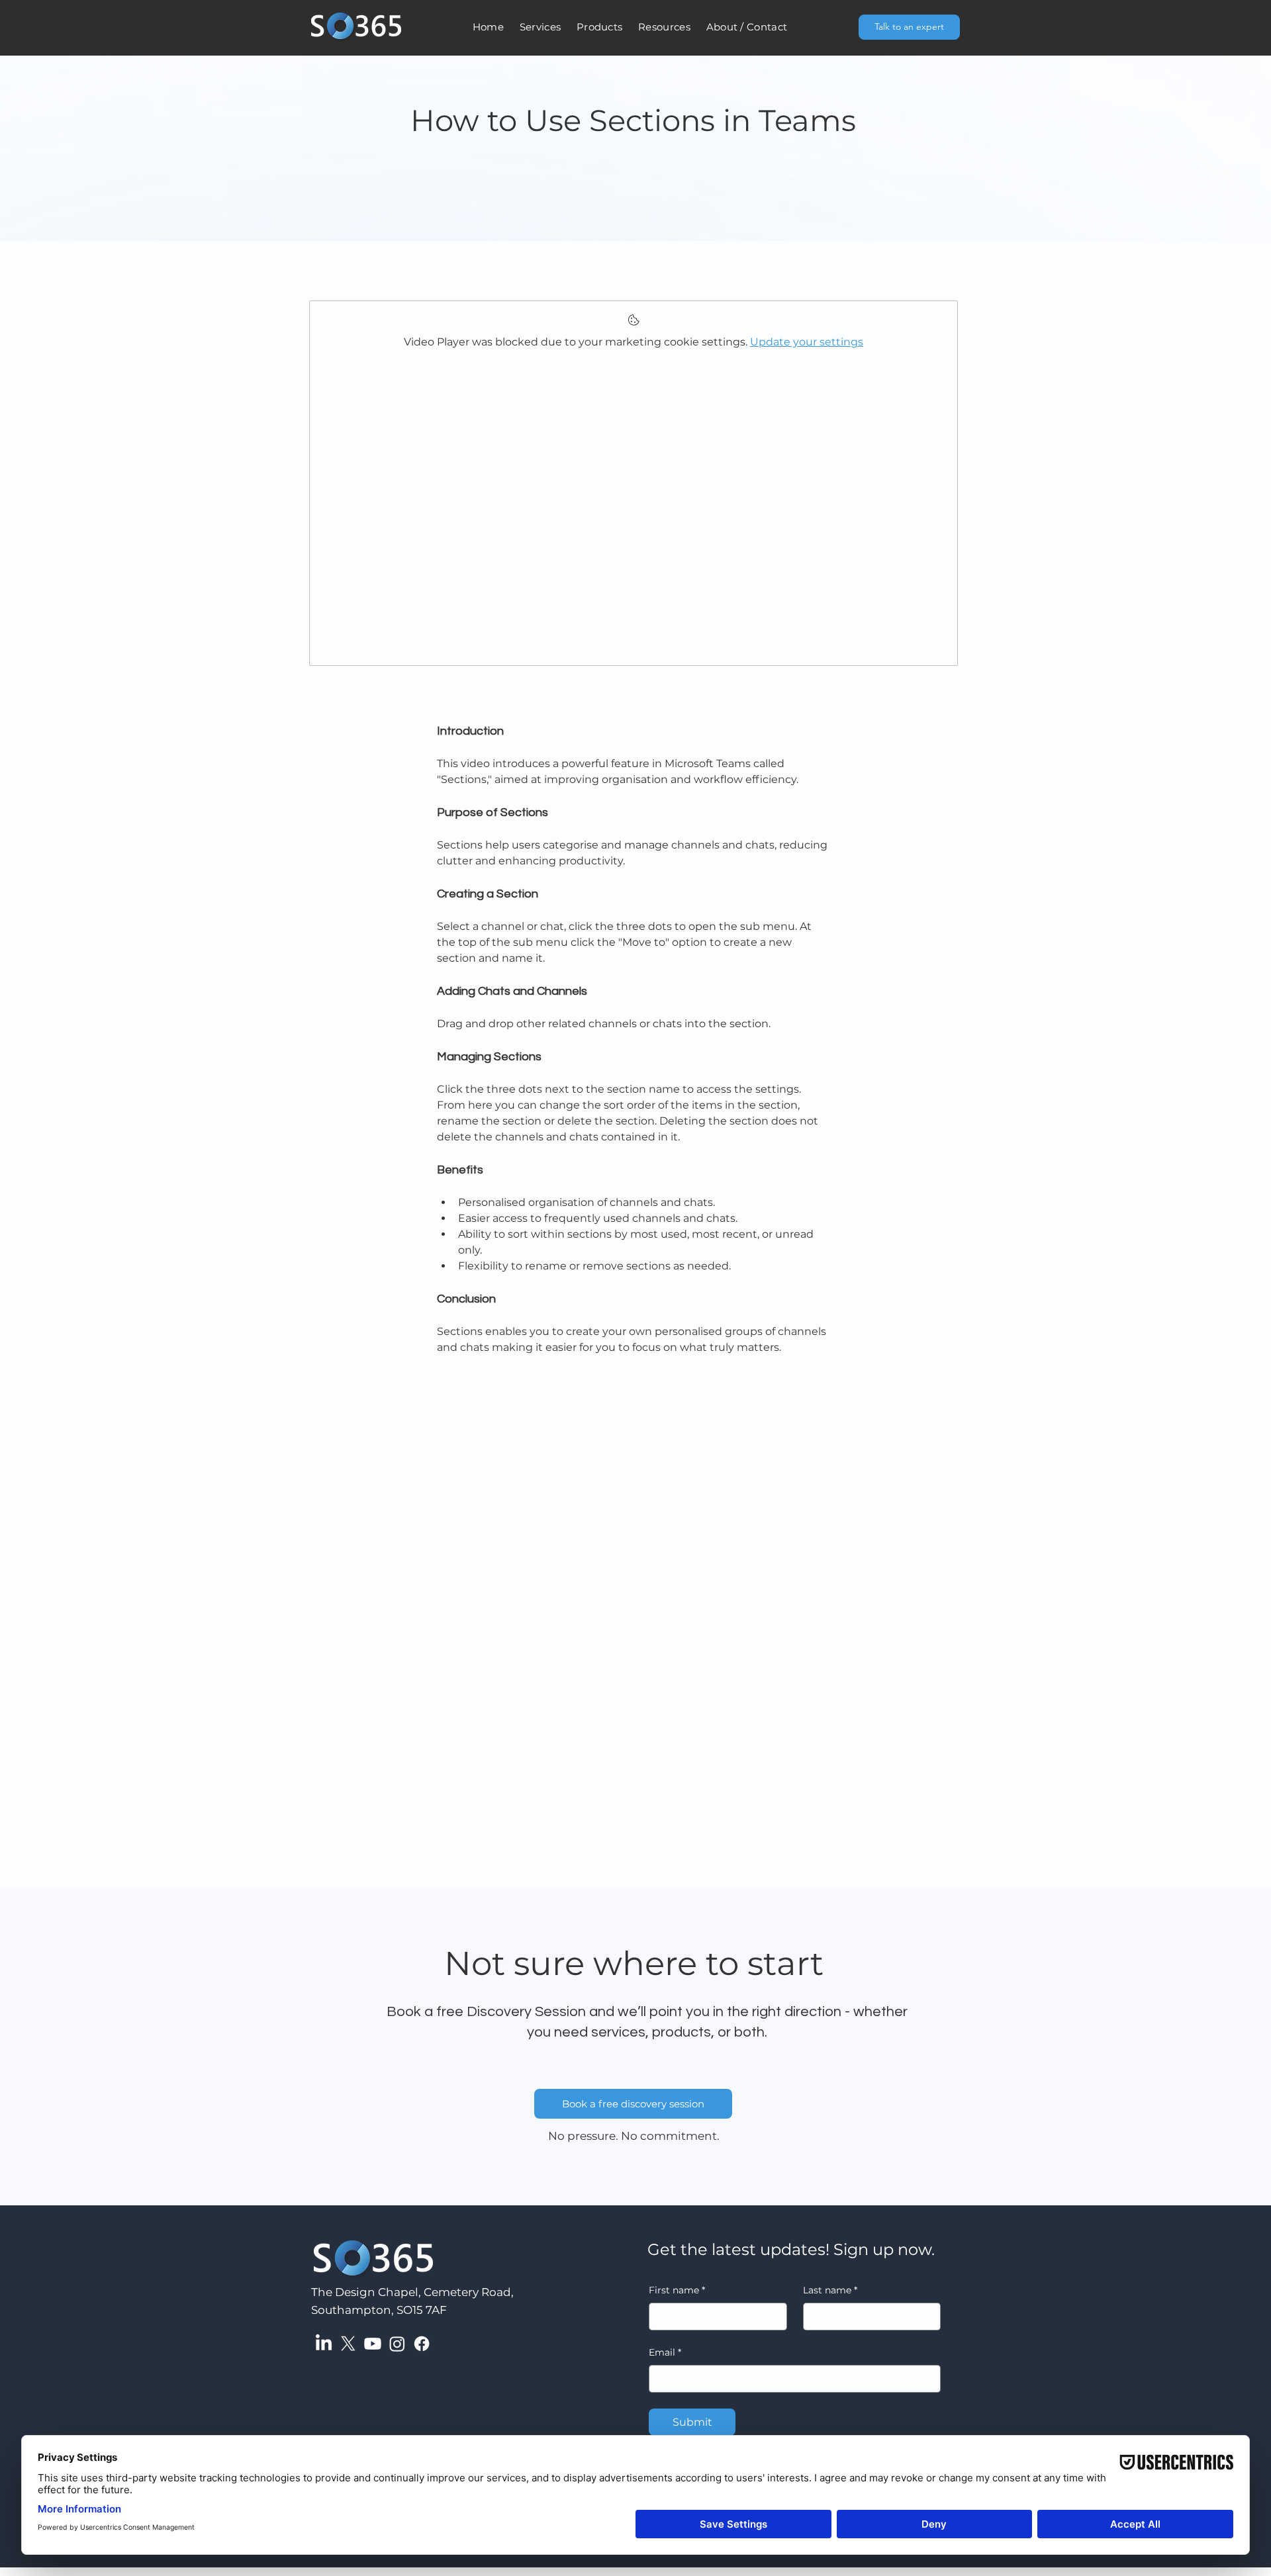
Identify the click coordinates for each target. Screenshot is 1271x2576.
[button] (540, 27)
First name (677, 2290)
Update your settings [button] (807, 342)
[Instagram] (397, 2344)
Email (665, 2352)
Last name (830, 2290)
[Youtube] (373, 2344)
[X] (348, 2344)
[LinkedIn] (324, 2344)
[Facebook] (422, 2344)
